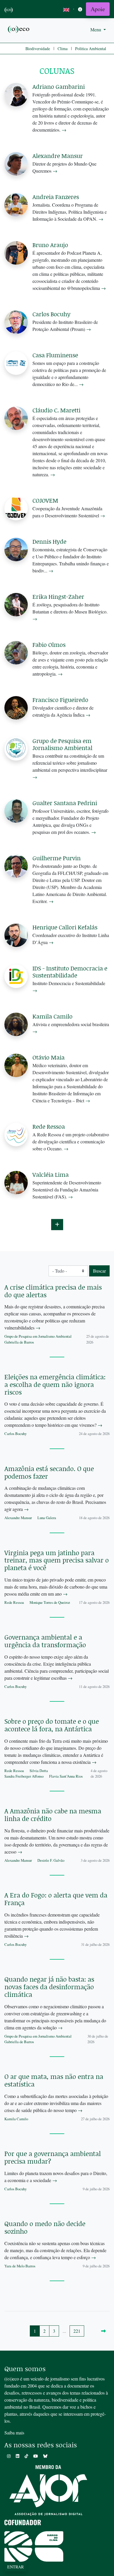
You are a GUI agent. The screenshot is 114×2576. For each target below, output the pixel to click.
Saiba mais (14, 2433)
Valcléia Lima (51, 1174)
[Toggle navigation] (80, 9)
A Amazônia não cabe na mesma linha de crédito (53, 1815)
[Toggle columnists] (57, 1225)
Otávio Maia (49, 1057)
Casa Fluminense (55, 355)
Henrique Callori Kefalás (65, 927)
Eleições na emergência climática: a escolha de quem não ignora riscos (55, 1384)
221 (77, 2331)
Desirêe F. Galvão (51, 1860)
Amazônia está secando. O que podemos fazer (49, 1472)
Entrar (15, 2567)
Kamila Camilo (52, 1016)
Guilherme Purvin (57, 858)
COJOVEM (45, 500)
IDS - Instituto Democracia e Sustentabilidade (70, 972)
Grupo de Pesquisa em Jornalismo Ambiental (62, 744)
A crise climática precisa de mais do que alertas (53, 1291)
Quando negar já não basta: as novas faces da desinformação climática (49, 1987)
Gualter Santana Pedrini (65, 803)
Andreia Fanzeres (56, 197)
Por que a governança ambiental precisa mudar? (53, 2157)
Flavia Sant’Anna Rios (66, 1776)
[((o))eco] (19, 29)
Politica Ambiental (91, 49)
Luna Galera (47, 1518)
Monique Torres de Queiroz (50, 1602)
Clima (63, 49)
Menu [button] (96, 29)
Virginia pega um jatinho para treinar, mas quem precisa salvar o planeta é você (57, 1560)
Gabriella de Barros (19, 1342)
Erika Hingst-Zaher (58, 596)
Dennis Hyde (49, 541)
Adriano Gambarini (59, 86)
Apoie (98, 9)
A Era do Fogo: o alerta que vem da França (56, 1899)
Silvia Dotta (39, 1771)
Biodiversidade (38, 49)
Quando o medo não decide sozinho (45, 2227)
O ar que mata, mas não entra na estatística (54, 2080)
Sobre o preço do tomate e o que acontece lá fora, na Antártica (52, 1725)
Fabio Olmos (49, 645)
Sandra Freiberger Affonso (24, 1776)
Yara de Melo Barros (20, 2266)
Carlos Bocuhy (51, 314)
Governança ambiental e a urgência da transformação (45, 1641)
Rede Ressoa (49, 1126)
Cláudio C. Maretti (56, 410)
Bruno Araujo (50, 245)
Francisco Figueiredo (60, 700)
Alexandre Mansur (58, 156)
